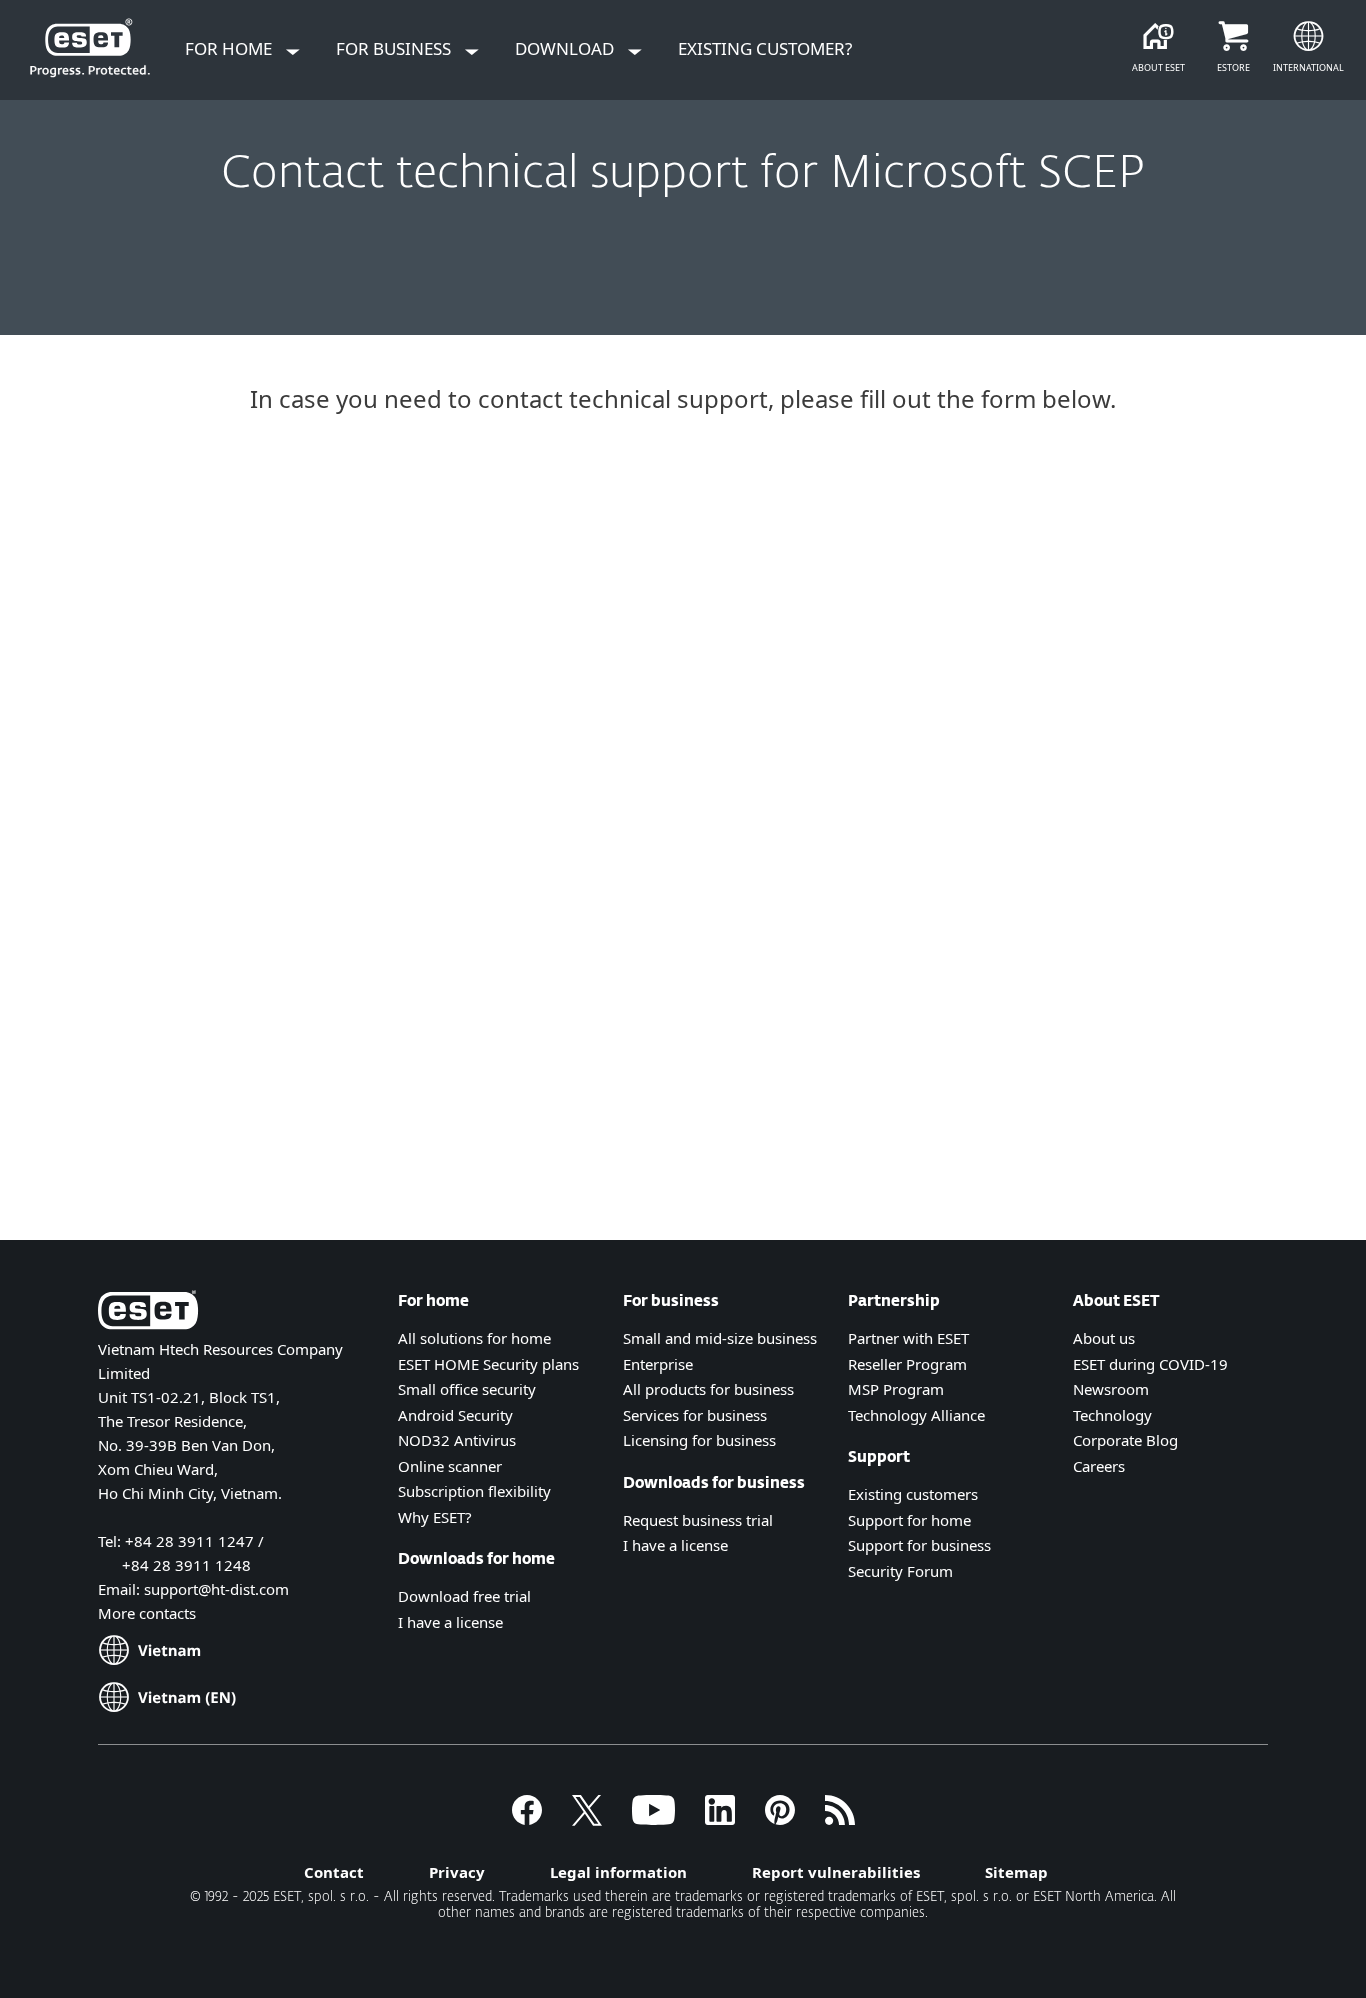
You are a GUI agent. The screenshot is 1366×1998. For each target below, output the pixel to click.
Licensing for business (699, 1440)
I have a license (450, 1622)
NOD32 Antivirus (457, 1440)
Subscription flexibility (474, 1491)
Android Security (455, 1415)
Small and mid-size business (720, 1338)
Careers (1099, 1466)
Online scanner (450, 1466)
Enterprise (658, 1364)
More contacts (147, 1613)
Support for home (909, 1520)
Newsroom (1111, 1389)
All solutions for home (474, 1338)
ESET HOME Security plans (488, 1364)
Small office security (467, 1389)
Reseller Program (907, 1364)
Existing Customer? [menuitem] (765, 48)
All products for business (708, 1389)
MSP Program (896, 1389)
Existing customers (913, 1494)
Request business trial (698, 1520)
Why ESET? (435, 1517)
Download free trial (464, 1596)
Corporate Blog (1125, 1440)
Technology (1112, 1415)
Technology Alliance (916, 1415)
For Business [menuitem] (395, 48)
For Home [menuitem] (230, 48)
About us (1104, 1338)
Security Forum (900, 1571)
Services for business (695, 1415)
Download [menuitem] (566, 48)
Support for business (919, 1545)
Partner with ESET (908, 1338)
